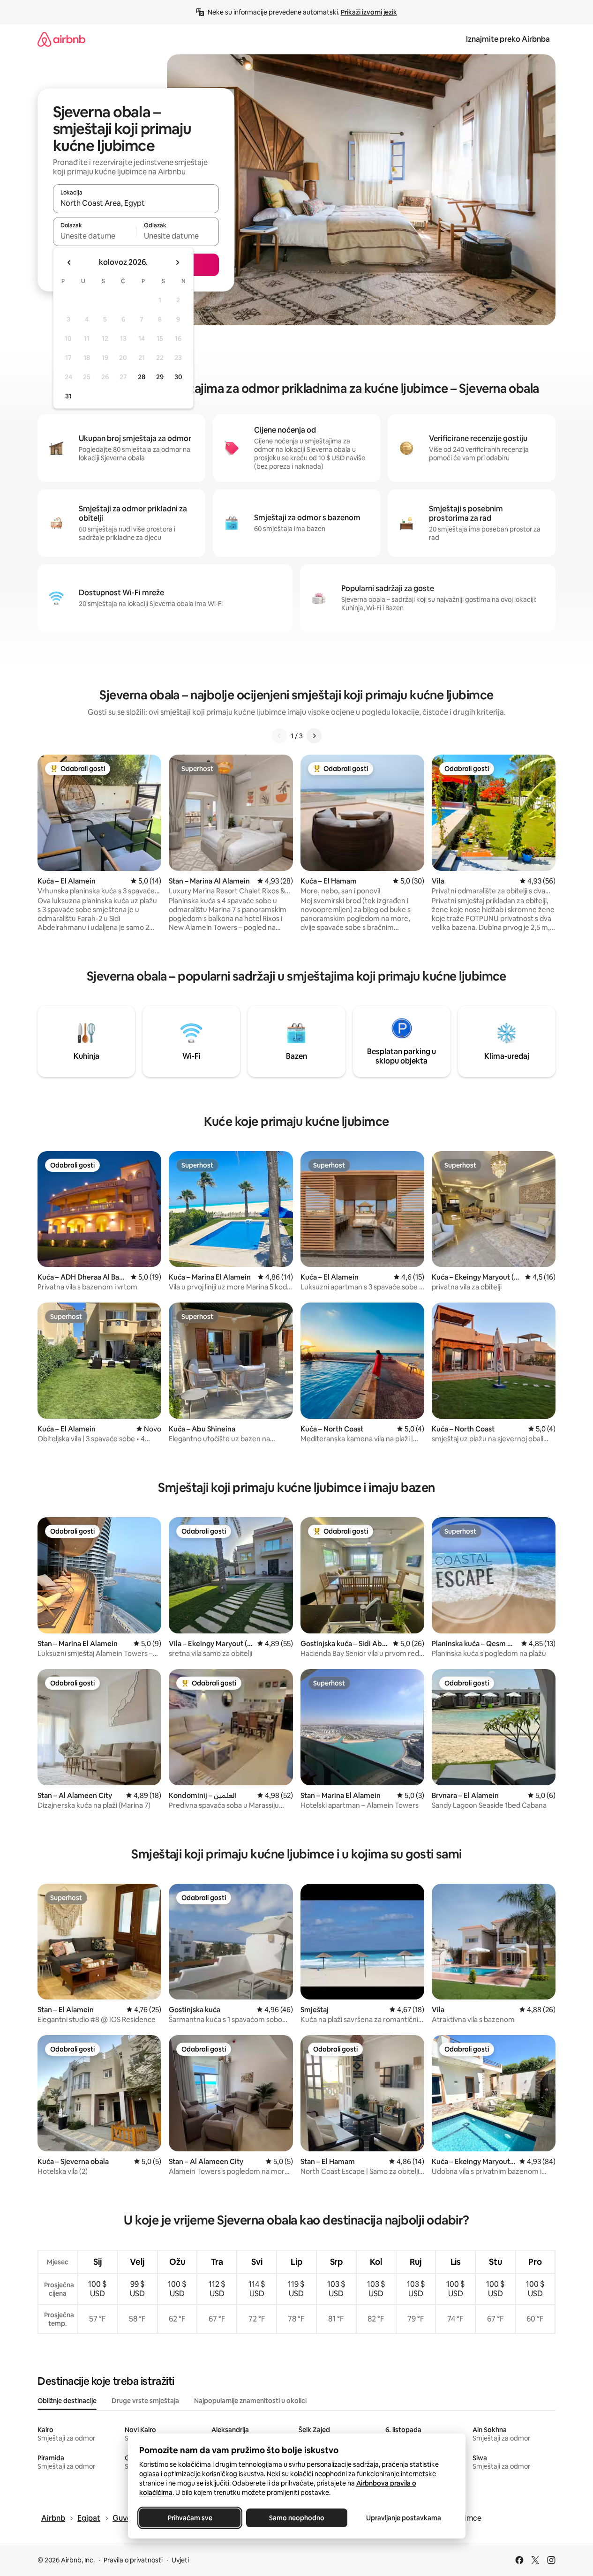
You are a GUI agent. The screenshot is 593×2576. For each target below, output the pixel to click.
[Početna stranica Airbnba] (61, 39)
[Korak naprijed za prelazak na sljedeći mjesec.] (177, 262)
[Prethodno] (279, 736)
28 (142, 377)
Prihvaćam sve (190, 2518)
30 (178, 377)
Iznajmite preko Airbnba (508, 39)
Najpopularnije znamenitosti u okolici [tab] (250, 2401)
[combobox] (136, 203)
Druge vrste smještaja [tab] (145, 2401)
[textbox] (94, 236)
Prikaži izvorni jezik (369, 12)
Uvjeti (180, 2560)
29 (160, 377)
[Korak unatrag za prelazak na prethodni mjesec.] (69, 262)
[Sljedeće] (314, 736)
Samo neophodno (297, 2518)
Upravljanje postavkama (404, 2518)
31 (68, 396)
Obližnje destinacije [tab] (67, 2401)
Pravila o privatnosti (133, 2560)
